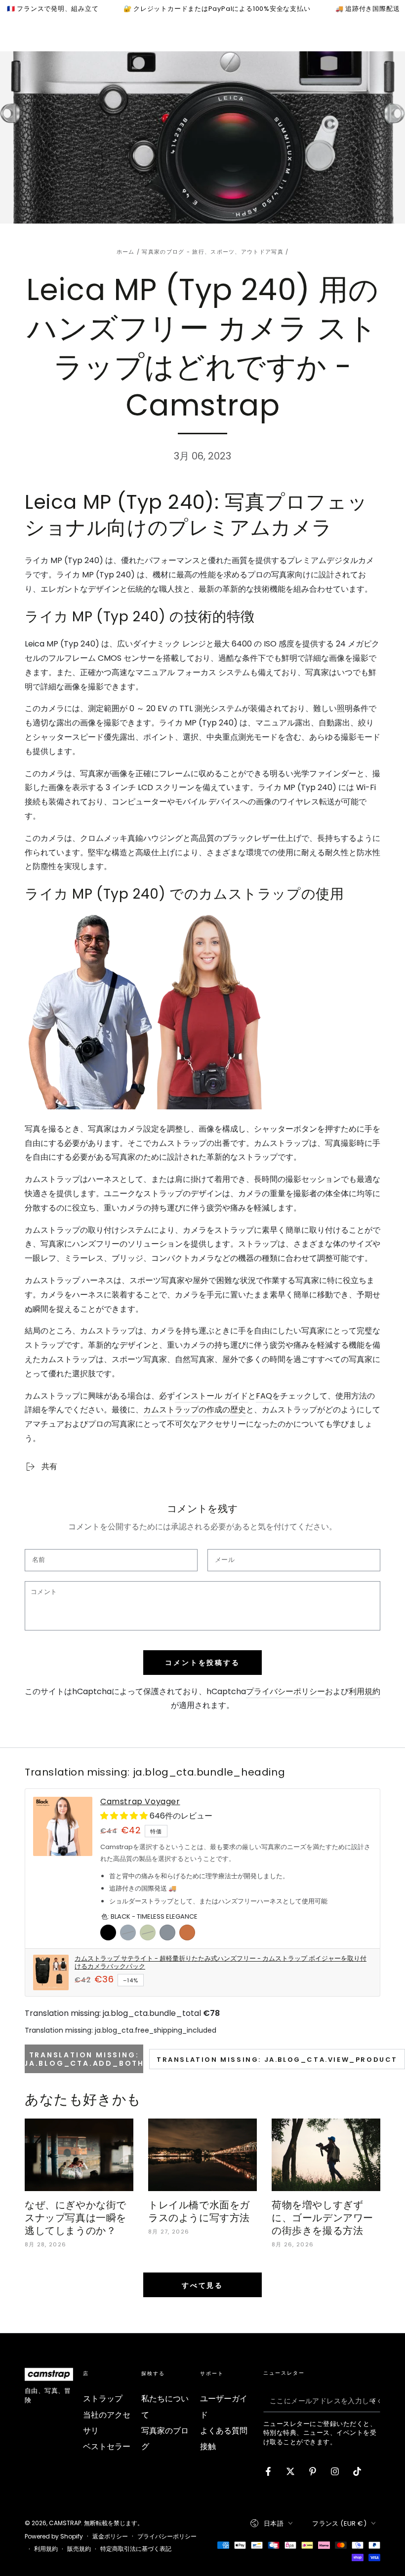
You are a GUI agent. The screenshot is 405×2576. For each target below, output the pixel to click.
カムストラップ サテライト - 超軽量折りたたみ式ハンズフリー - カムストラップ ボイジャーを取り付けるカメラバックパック (221, 1963)
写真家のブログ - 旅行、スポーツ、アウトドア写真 (213, 252)
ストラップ (103, 2399)
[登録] (375, 2401)
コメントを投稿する (202, 1663)
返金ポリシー (110, 2537)
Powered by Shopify (54, 2537)
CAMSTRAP (65, 2523)
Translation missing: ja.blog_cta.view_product (277, 2060)
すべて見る (202, 2285)
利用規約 (364, 1691)
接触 (208, 2446)
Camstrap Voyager (140, 1802)
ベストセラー (107, 2446)
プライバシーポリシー (285, 1691)
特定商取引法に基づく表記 (136, 2549)
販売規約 (79, 2549)
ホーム (126, 252)
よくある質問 (224, 2431)
